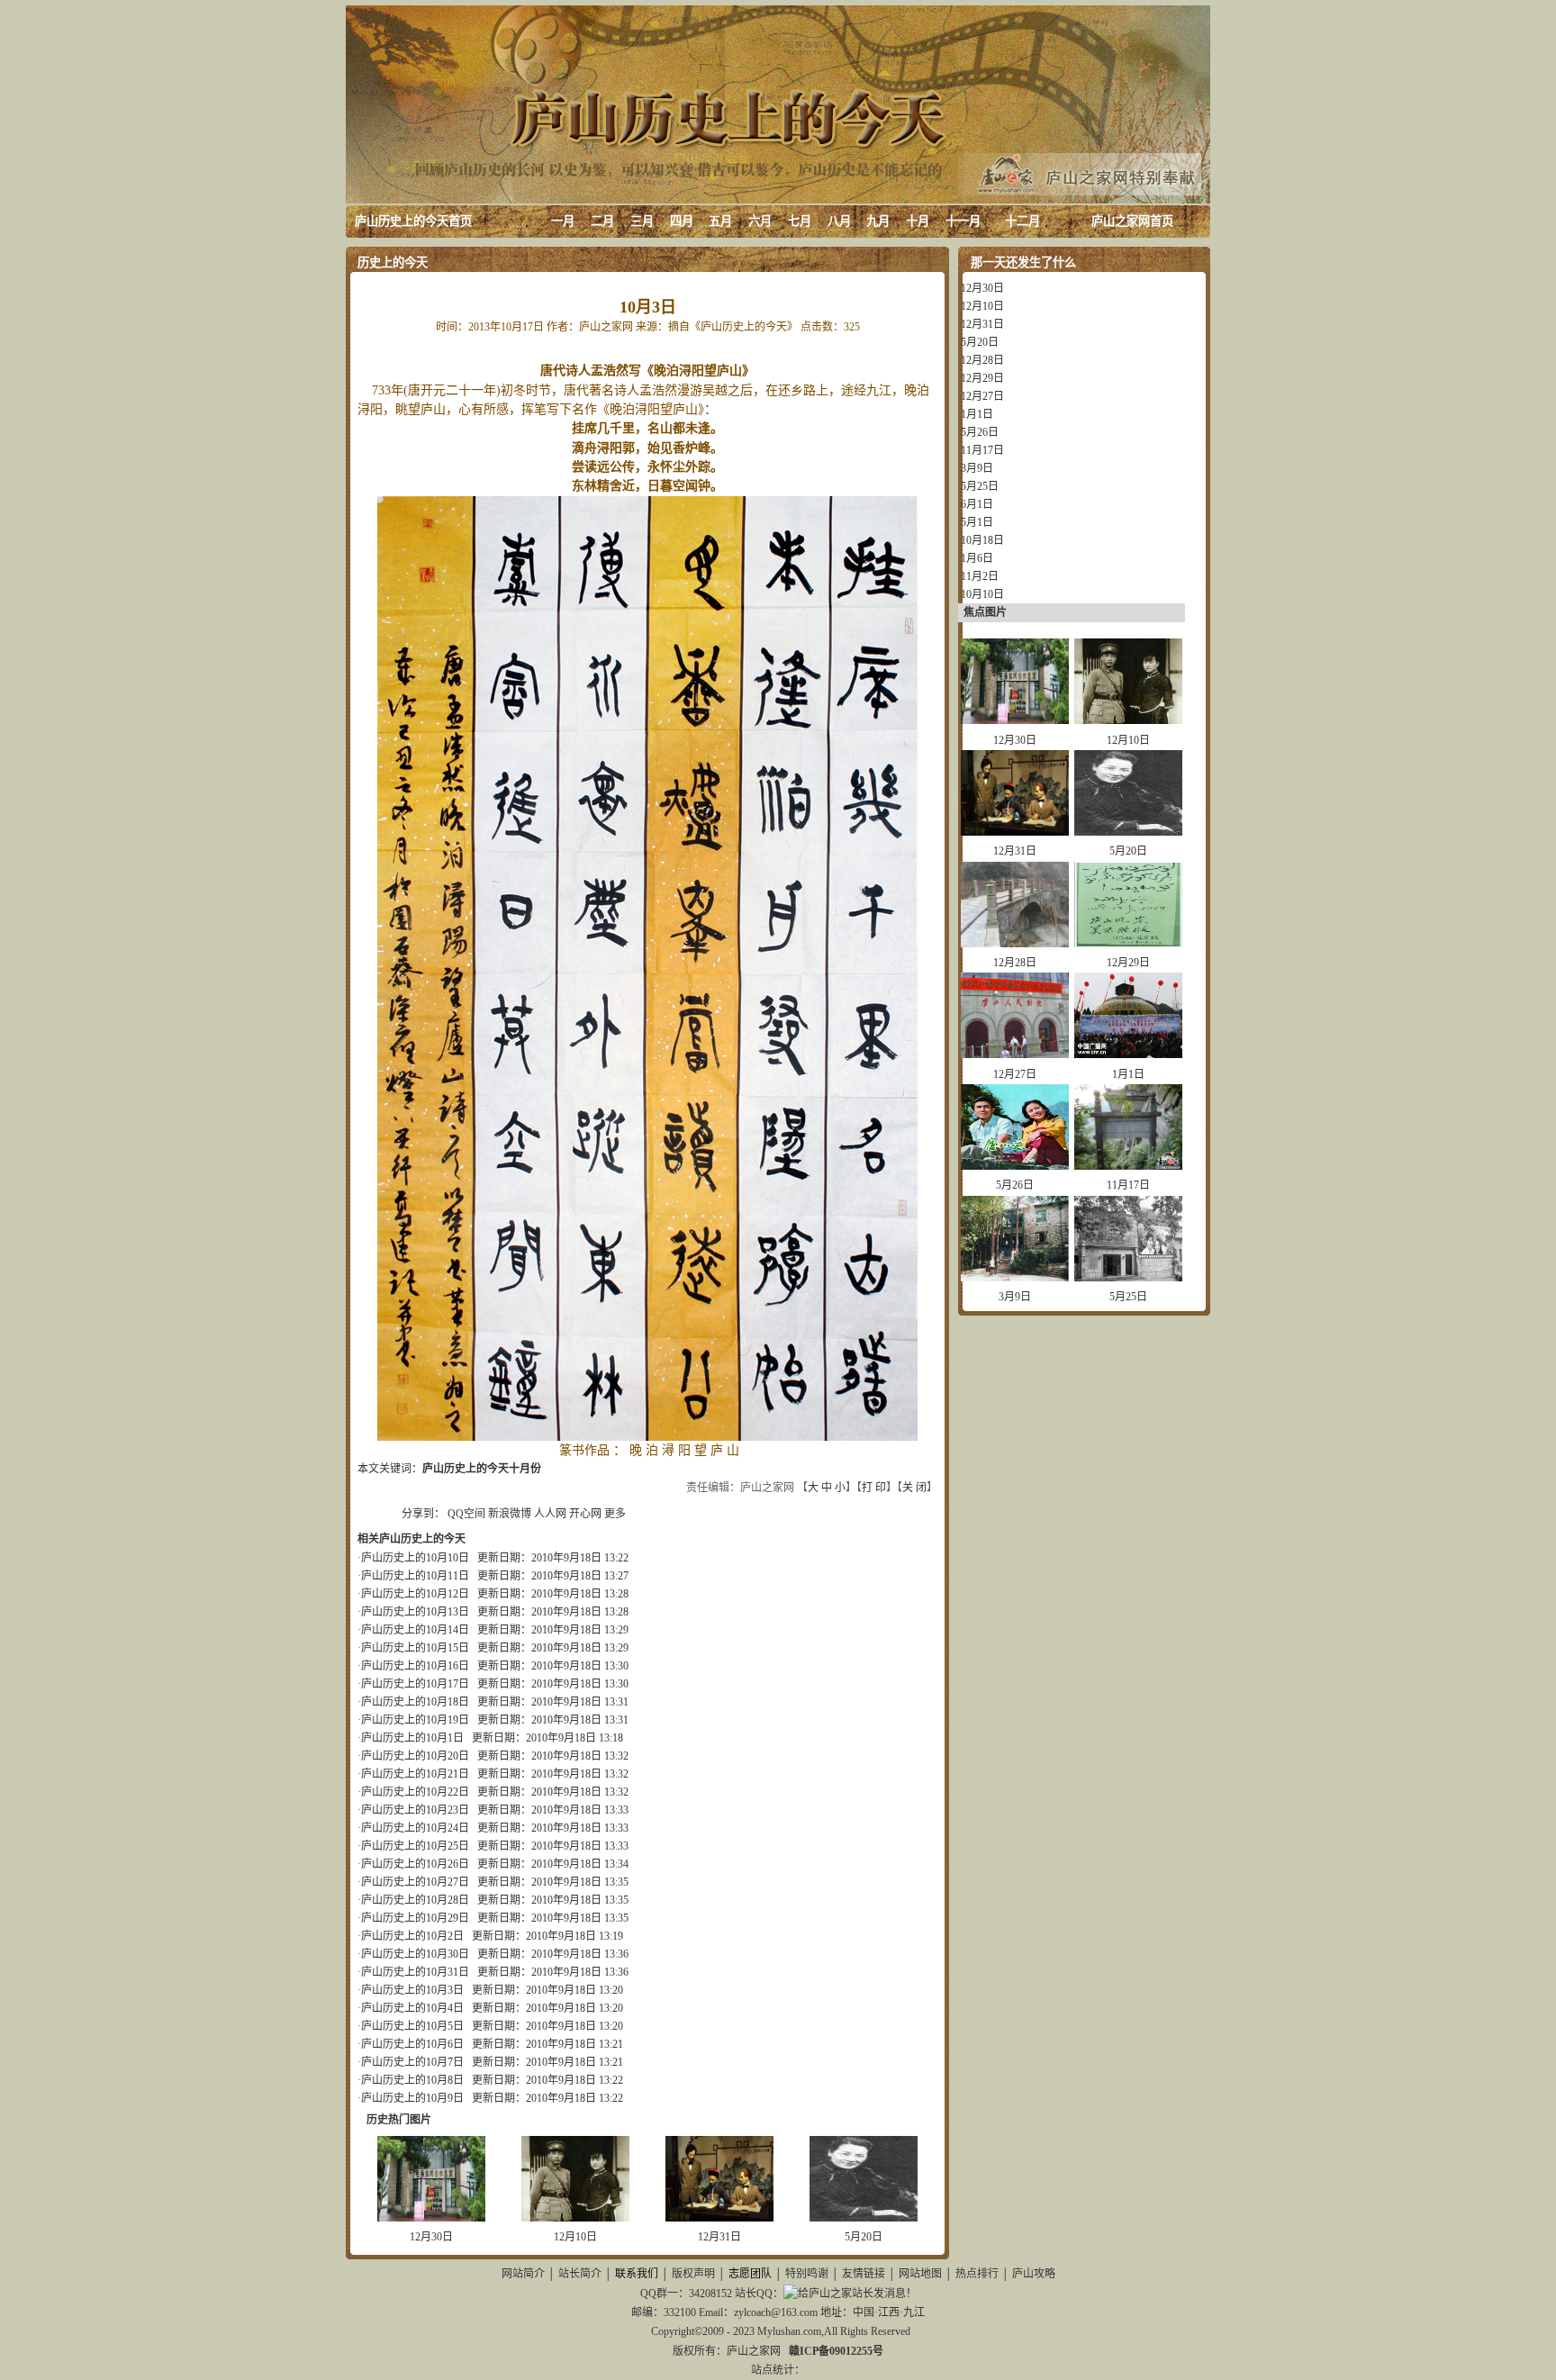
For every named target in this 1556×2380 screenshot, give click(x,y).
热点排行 (977, 2274)
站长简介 (580, 2274)
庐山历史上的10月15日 (415, 1648)
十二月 (1022, 221)
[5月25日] (1128, 1278)
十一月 (963, 221)
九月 (878, 221)
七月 (800, 221)
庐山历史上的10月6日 (412, 2044)
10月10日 (982, 594)
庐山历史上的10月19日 (415, 1720)
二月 (602, 221)
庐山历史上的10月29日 (415, 1918)
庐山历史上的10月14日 (415, 1630)
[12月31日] (719, 2218)
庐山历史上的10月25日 (415, 1846)
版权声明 (693, 2274)
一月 (563, 221)
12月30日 (431, 2237)
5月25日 (980, 486)
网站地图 (920, 2274)
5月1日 (977, 522)
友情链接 (864, 2274)
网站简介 (523, 2274)
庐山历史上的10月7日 (412, 2062)
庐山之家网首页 (1132, 221)
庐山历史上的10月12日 (415, 1594)
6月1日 (977, 504)
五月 (720, 221)
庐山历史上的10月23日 (415, 1810)
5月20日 (864, 2237)
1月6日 (977, 558)
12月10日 (575, 2237)
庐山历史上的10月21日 (415, 1774)
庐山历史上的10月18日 (415, 1702)
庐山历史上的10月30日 (415, 1954)
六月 (760, 221)
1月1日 (977, 414)
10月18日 (982, 540)
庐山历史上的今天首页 (413, 221)
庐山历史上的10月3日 (412, 1990)
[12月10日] (575, 2218)
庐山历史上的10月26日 (415, 1864)
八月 (839, 221)
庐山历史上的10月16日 (415, 1666)
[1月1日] (1128, 1054)
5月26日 (980, 432)
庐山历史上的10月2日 (412, 1936)
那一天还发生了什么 (1023, 262)
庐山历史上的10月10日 (415, 1558)
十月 (918, 221)
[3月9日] (1015, 1278)
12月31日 (719, 2237)
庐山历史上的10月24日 (415, 1828)
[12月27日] (1015, 1054)
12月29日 (982, 378)
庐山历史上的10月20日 (415, 1756)
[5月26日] (1015, 1166)
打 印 (874, 1488)
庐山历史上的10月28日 (415, 1900)
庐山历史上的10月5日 (412, 2026)
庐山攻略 (1034, 2274)
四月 (682, 221)
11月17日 (982, 450)
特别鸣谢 (807, 2274)
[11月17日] (1128, 1166)
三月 (642, 221)
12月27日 (982, 396)
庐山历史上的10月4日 (412, 2008)
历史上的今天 (393, 262)
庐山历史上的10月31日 (415, 1972)
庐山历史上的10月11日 (415, 1576)
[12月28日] (1015, 944)
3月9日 (977, 468)
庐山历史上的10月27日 (415, 1882)
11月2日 (980, 576)
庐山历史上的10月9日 (412, 2098)
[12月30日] (431, 2218)
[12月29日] (1128, 944)
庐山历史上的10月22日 (415, 1792)
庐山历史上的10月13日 (415, 1612)
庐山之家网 (755, 2351)
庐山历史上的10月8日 (412, 2080)
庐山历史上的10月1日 (412, 1738)
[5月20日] (864, 2218)
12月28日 (982, 360)
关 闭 (914, 1488)
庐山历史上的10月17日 (415, 1684)
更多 (615, 1514)
